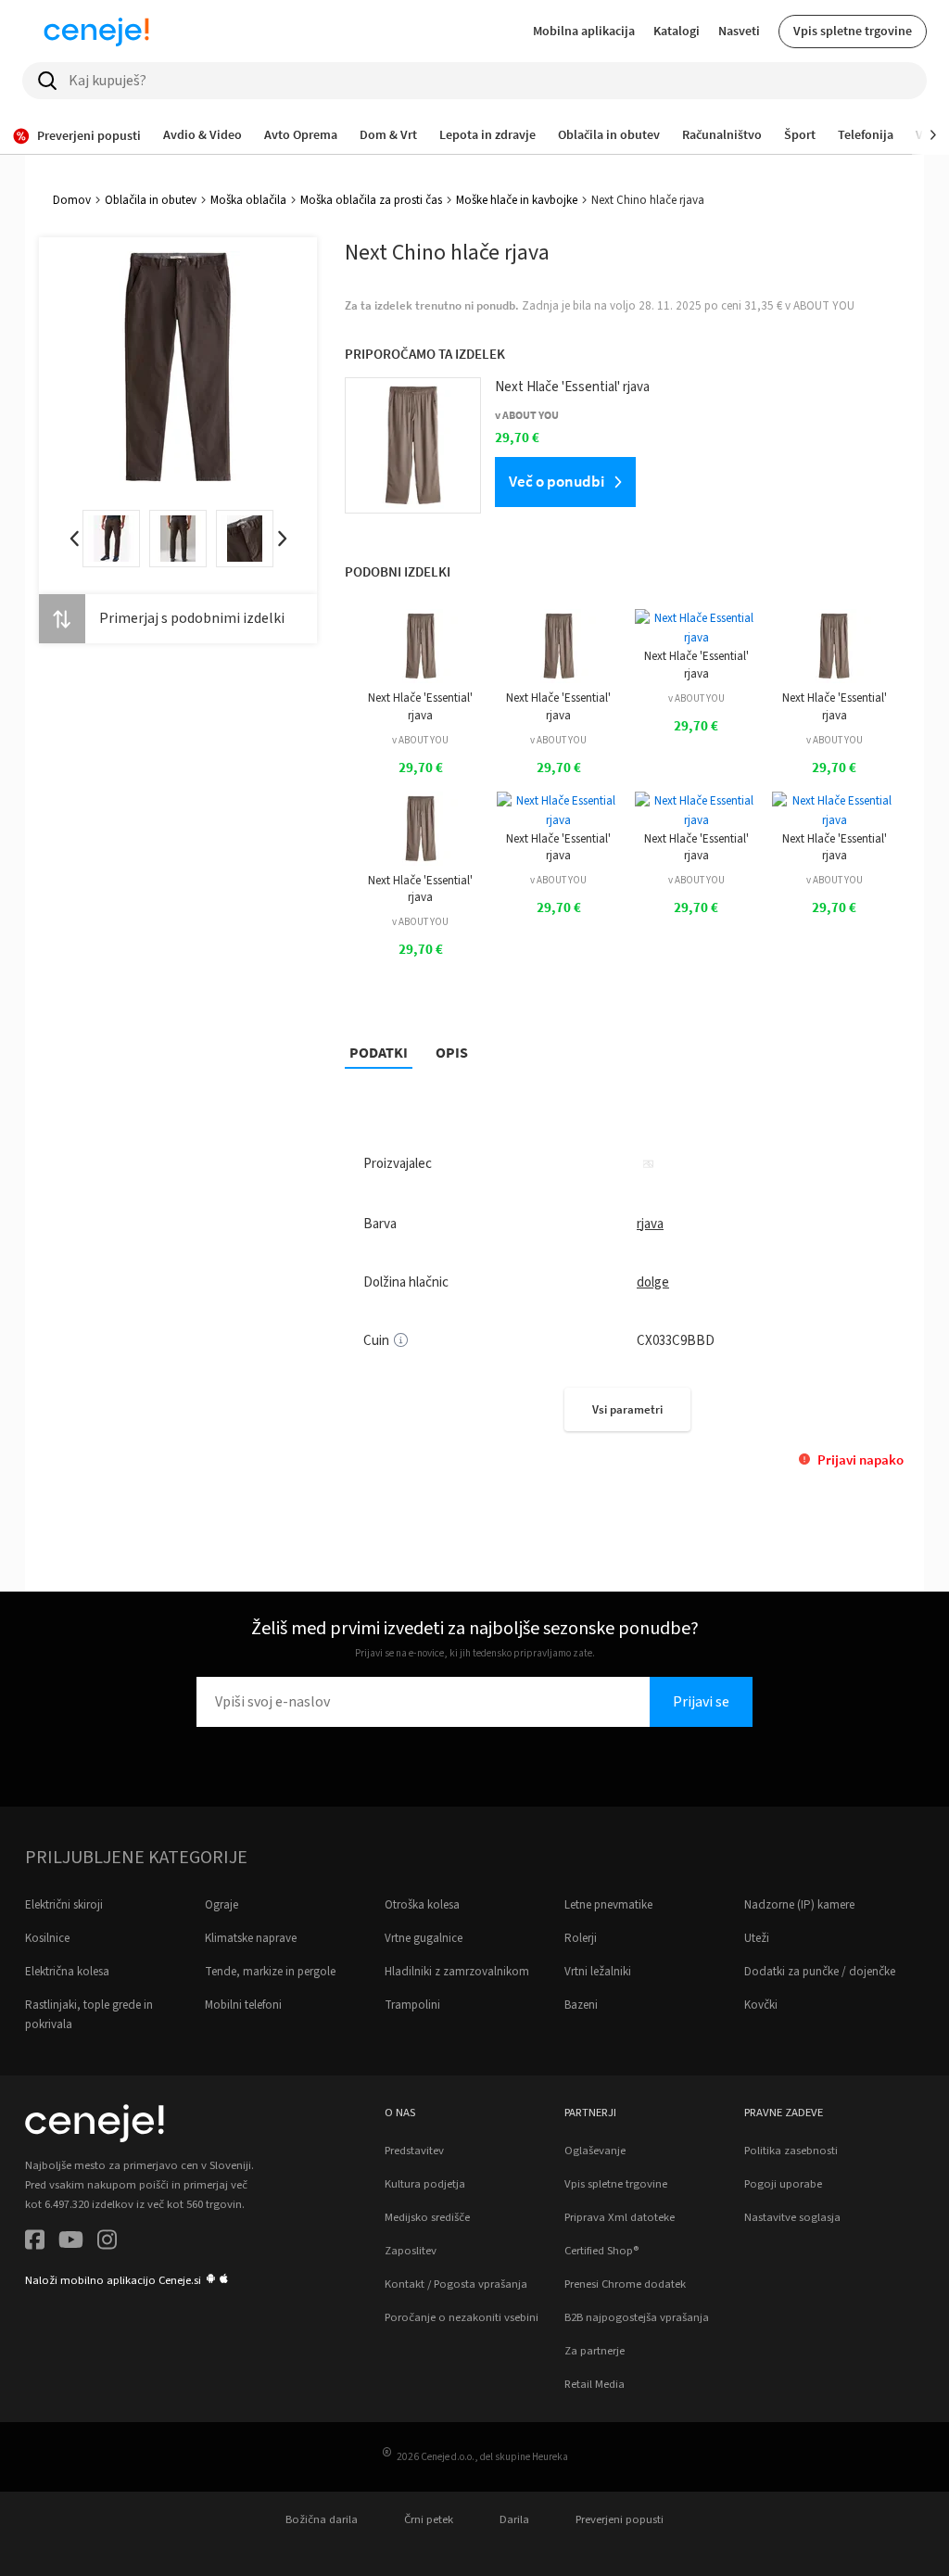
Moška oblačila (248, 200)
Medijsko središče (427, 2217)
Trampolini (412, 2005)
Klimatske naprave (251, 1938)
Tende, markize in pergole (270, 1972)
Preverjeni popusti (620, 2519)
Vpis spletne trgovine (853, 31)
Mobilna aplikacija (584, 31)
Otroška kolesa (422, 1905)
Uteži (757, 1938)
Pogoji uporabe (783, 2184)
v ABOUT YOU (420, 740)
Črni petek (429, 2519)
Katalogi (677, 31)
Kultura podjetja (425, 2184)
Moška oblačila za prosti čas (371, 200)
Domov (72, 200)
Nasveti (739, 31)
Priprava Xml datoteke (620, 2217)
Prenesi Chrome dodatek (625, 2284)
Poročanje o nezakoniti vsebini (462, 2317)
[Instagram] (107, 2243)
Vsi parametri (627, 1409)
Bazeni (581, 2005)
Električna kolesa (67, 1972)
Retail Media (595, 2384)
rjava (650, 1224)
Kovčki (761, 2005)
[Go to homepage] (96, 32)
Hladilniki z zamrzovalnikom (457, 1972)
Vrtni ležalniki (598, 1972)
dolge (653, 1282)
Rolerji (581, 1938)
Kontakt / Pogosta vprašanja (456, 2284)
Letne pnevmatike (608, 1905)
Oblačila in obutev (151, 200)
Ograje (221, 1905)
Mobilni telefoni (243, 2005)
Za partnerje (595, 2351)
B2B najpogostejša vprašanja (637, 2317)
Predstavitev (414, 2151)
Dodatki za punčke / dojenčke (820, 1972)
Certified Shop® (601, 2251)
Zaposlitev (411, 2251)
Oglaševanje (595, 2151)
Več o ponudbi (557, 481)
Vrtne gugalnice (424, 1938)
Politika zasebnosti (791, 2151)
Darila (514, 2519)
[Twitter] (71, 2243)
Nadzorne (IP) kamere (799, 1905)
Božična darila (322, 2519)
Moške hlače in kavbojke (517, 200)
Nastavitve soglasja (792, 2217)
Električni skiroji (64, 1905)
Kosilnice (47, 1938)
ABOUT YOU (824, 306)
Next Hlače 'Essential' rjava (420, 706)
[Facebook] (35, 2243)
